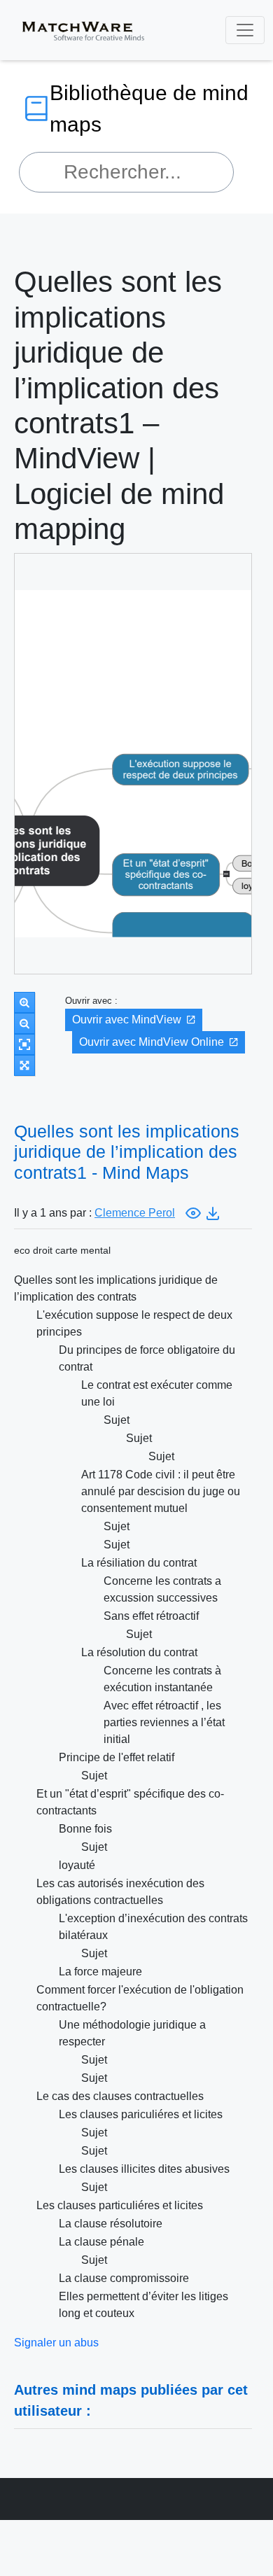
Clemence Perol (135, 1213)
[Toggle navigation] (245, 30)
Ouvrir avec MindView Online (152, 1042)
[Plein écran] (24, 1065)
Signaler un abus (56, 2343)
